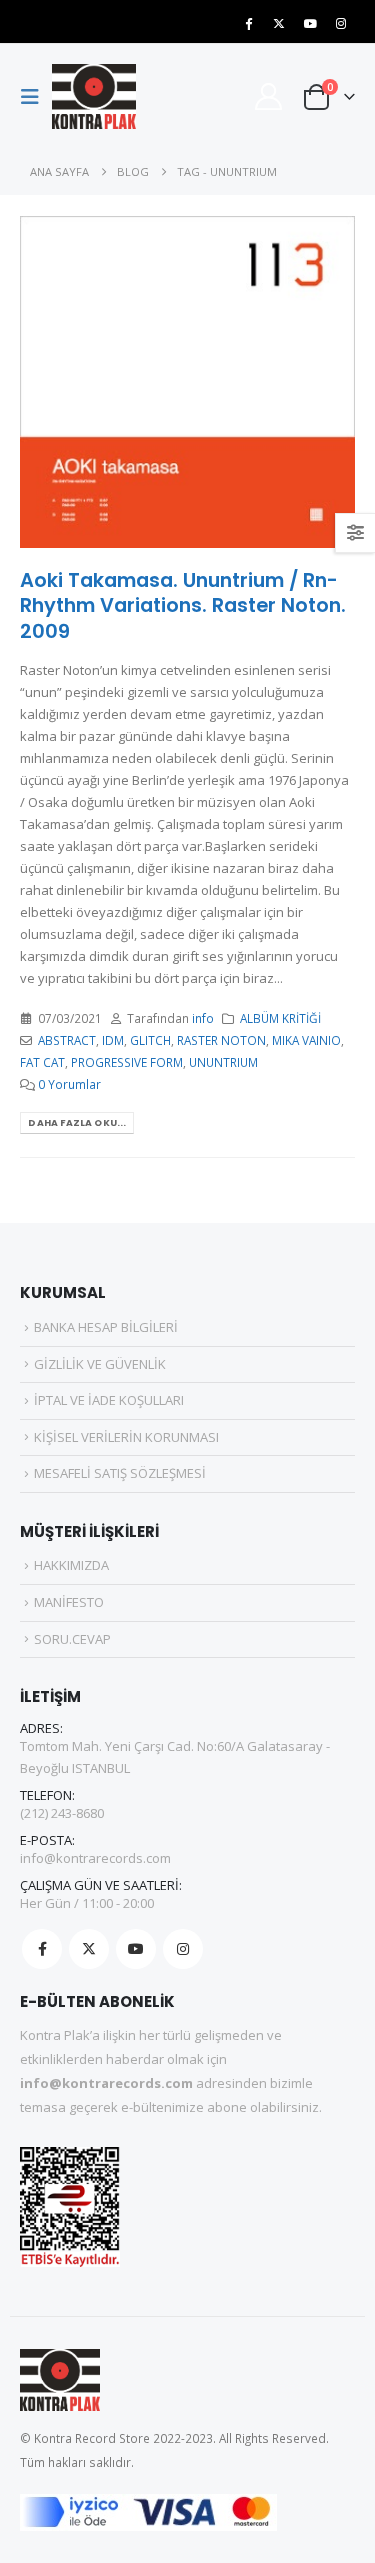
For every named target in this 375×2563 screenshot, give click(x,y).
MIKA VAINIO (306, 1040)
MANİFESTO (69, 1602)
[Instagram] (341, 23)
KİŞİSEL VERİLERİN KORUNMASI (126, 1437)
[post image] (187, 382)
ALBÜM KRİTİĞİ (280, 1018)
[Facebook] (248, 23)
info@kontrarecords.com (95, 1858)
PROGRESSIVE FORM (127, 1062)
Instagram (183, 1949)
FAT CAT (42, 1062)
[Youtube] (310, 23)
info (203, 1018)
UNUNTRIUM (223, 1062)
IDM (113, 1040)
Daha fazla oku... (77, 1122)
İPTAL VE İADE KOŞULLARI (109, 1400)
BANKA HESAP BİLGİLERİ (106, 1327)
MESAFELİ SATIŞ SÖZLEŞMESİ (120, 1473)
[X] (279, 23)
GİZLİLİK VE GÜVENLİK (100, 1364)
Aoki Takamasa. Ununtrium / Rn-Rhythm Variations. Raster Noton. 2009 (183, 606)
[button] (36, 97)
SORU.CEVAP (72, 1639)
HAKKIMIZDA (71, 1565)
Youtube (136, 1949)
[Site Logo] (94, 96)
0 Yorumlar (69, 1084)
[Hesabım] (268, 96)
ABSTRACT (67, 1040)
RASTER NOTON (221, 1040)
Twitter (89, 1949)
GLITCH (150, 1040)
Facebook (42, 1949)
